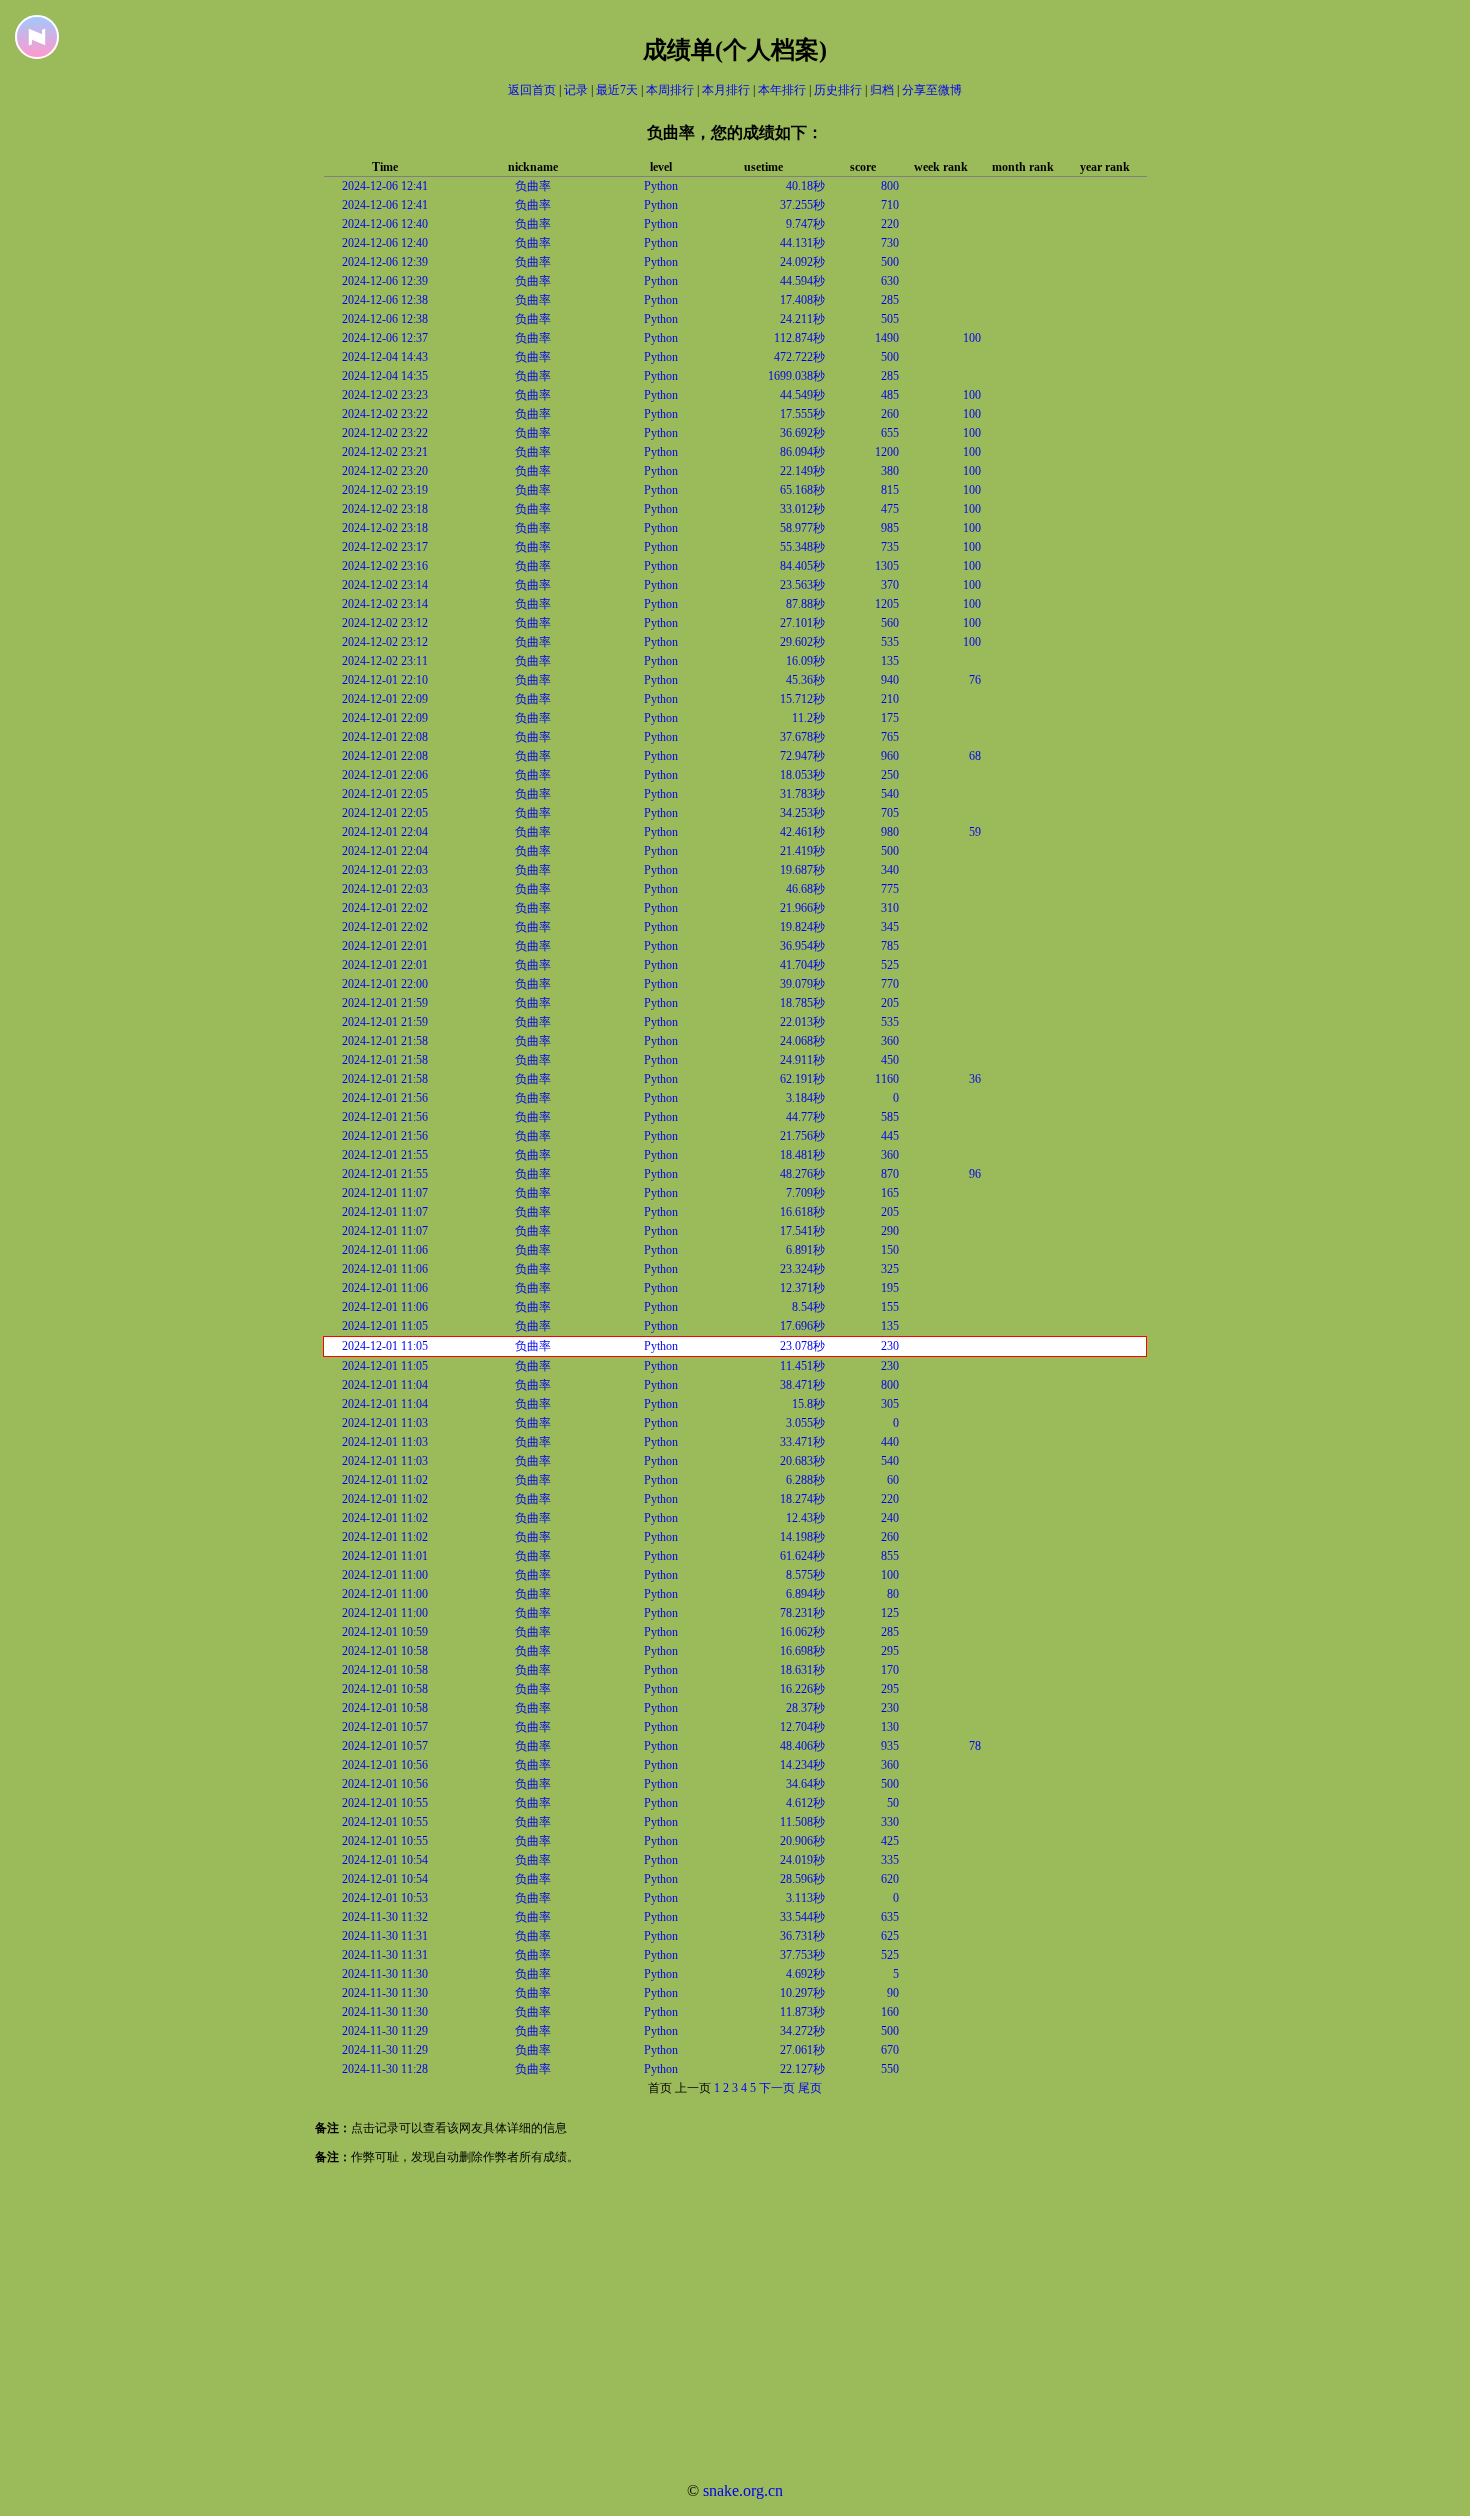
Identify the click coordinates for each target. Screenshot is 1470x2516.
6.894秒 (805, 1594)
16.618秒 (802, 1212)
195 (890, 1288)
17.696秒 (802, 1326)
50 (893, 1803)
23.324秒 (802, 1269)
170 (890, 1670)
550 (890, 2069)
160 (890, 2012)
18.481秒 (802, 1155)
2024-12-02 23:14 (385, 585)
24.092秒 (802, 262)
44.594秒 (802, 281)
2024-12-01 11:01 (385, 1556)
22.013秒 (802, 1022)
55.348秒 (802, 547)
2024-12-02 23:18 (385, 509)
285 (890, 300)
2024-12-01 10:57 (385, 1727)
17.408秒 (802, 300)
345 (890, 927)
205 (890, 1003)
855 (890, 1556)
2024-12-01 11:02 (385, 1480)
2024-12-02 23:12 (385, 623)
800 (890, 186)
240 (890, 1518)
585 (890, 1117)
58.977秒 (802, 528)
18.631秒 (802, 1670)
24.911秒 (802, 1060)
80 (893, 1594)
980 (890, 832)
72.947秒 (802, 756)
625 (890, 1936)
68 (975, 756)
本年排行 (782, 90)
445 (890, 1136)
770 (890, 984)
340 (890, 870)
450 (890, 1060)
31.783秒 (802, 794)
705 (890, 813)
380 (890, 471)
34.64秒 (805, 1784)
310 (890, 908)
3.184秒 (805, 1098)
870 (890, 1174)
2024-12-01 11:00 (385, 1575)
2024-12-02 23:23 (385, 395)
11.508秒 (802, 1822)
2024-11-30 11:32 (385, 1917)
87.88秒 (805, 604)
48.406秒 (802, 1746)
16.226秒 (802, 1689)
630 (890, 281)
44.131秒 (802, 243)
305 (890, 1404)
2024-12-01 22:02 (385, 908)
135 (890, 661)
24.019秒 (802, 1860)
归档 (882, 90)
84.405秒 (802, 566)
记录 (576, 90)
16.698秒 (802, 1651)
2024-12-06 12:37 (385, 338)
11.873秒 (802, 2012)
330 (890, 1822)
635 (890, 1917)
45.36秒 (805, 680)
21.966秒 (802, 908)
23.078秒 (802, 1346)
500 (890, 262)
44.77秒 (805, 1117)
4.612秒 (805, 1803)
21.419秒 (802, 851)
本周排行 (670, 90)
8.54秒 (808, 1307)
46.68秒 (805, 889)
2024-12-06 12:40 (385, 224)
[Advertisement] (600, 2326)
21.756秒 (802, 1136)
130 (890, 1727)
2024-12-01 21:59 (385, 1003)
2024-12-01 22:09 (385, 699)
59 (975, 832)
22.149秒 (802, 471)
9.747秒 (805, 224)
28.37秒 (805, 1708)
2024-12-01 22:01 (385, 946)
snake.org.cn (743, 2490)
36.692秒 (802, 433)
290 (890, 1231)
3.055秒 (805, 1423)
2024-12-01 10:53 (385, 1898)
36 (975, 1079)
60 (893, 1480)
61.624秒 (802, 1556)
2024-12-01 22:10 (385, 680)
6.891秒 (805, 1250)
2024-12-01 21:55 (385, 1155)
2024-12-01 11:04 (385, 1385)
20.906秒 (802, 1841)
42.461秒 (802, 832)
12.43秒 (805, 1518)
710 (890, 205)
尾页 (810, 2088)
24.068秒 (802, 1041)
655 (890, 433)
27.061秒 (802, 2050)
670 (890, 2050)
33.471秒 (802, 1442)
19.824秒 (802, 927)
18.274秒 (802, 1499)
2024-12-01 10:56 (385, 1765)
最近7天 (617, 90)
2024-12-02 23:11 (385, 661)
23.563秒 (802, 585)
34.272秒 (802, 2031)
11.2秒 (808, 718)
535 (890, 642)
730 (890, 243)
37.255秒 (802, 205)
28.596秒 (802, 1879)
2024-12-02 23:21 (385, 452)
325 (890, 1269)
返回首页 (532, 90)
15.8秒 (808, 1404)
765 (890, 737)
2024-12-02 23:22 (385, 414)
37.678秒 (802, 737)
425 (890, 1841)
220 (890, 224)
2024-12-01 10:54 (385, 1860)
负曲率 (533, 186)
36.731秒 (802, 1936)
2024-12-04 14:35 (385, 376)
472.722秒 (799, 357)
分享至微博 (932, 90)
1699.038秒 (796, 376)
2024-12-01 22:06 (385, 775)
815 (890, 490)
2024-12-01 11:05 (385, 1326)
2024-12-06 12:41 (385, 186)
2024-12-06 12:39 (385, 262)
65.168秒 (802, 490)
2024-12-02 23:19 (385, 490)
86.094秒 (802, 452)
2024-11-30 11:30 (385, 1974)
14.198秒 (802, 1537)
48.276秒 (802, 1174)
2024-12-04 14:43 (385, 357)
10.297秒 (802, 1993)
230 (890, 1346)
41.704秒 (802, 965)
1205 (887, 604)
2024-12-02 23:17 (385, 547)
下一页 (777, 2088)
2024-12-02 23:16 (385, 566)
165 (890, 1193)
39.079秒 (802, 984)
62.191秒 (802, 1079)
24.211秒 (802, 319)
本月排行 (726, 90)
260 (890, 414)
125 (890, 1613)
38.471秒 (802, 1385)
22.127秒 (802, 2069)
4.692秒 (805, 1974)
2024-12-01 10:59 (385, 1632)
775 (890, 889)
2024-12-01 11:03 (385, 1423)
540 (890, 794)
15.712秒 (802, 699)
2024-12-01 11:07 (385, 1193)
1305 (887, 566)
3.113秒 (805, 1898)
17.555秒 (802, 414)
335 (890, 1860)
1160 (887, 1079)
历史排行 (838, 90)
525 (890, 965)
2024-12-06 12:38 (385, 300)
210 (890, 699)
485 (890, 395)
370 (890, 585)
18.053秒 (802, 775)
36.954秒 (802, 946)
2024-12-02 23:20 (385, 471)
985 (890, 528)
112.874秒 (799, 338)
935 (890, 1746)
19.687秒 (802, 870)
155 (890, 1307)
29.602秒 (802, 642)
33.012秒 (802, 509)
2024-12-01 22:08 (385, 737)
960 (890, 756)
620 (890, 1879)
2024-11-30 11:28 (385, 2069)
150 (890, 1250)
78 (975, 1746)
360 (890, 1041)
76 (975, 680)
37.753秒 (802, 1955)
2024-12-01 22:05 (385, 794)
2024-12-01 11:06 (385, 1250)
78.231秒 (802, 1613)
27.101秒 (802, 623)
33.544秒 (802, 1917)
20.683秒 (802, 1461)
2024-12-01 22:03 (385, 870)
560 (890, 623)
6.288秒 (805, 1480)
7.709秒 (805, 1193)
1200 (887, 452)
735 (890, 547)
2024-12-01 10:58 (385, 1651)
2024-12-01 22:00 (385, 984)
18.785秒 (802, 1003)
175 (890, 718)
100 (972, 338)
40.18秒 (805, 186)
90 (893, 1993)
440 (890, 1442)
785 (890, 946)
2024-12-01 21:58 (385, 1041)
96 (975, 1174)
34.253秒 (802, 813)
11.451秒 (802, 1366)
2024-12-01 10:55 (385, 1803)
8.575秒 (805, 1575)
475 (890, 509)
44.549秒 (802, 395)
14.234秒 (802, 1765)
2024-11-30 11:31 (385, 1936)
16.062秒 (802, 1632)
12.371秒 (802, 1288)
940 (890, 680)
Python (661, 186)
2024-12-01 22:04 (385, 832)
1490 (887, 338)
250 (890, 775)
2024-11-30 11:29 (385, 2031)
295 (890, 1651)
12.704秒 (802, 1727)
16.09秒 (805, 661)
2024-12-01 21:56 (385, 1098)
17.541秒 (802, 1231)
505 (890, 319)
